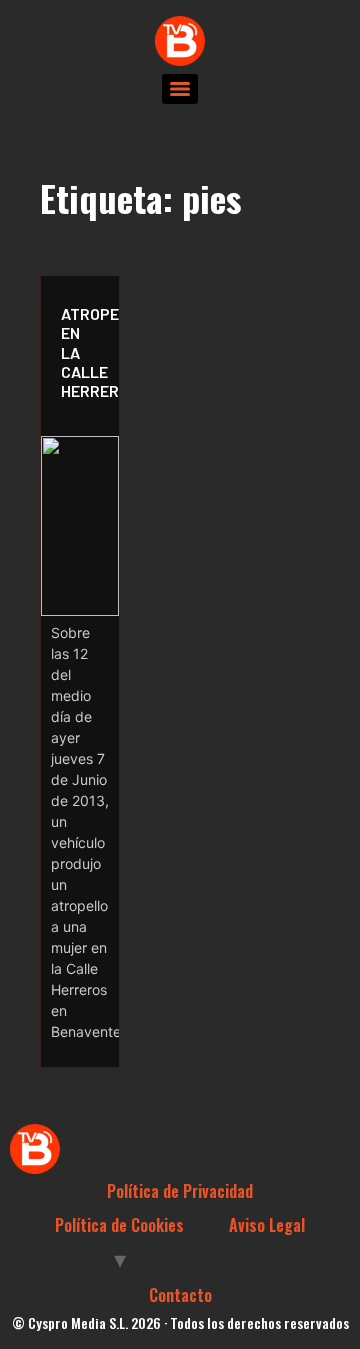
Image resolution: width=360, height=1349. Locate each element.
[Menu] (180, 89)
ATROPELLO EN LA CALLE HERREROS (85, 352)
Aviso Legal (267, 1225)
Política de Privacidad (180, 1191)
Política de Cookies (119, 1225)
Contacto (180, 1295)
